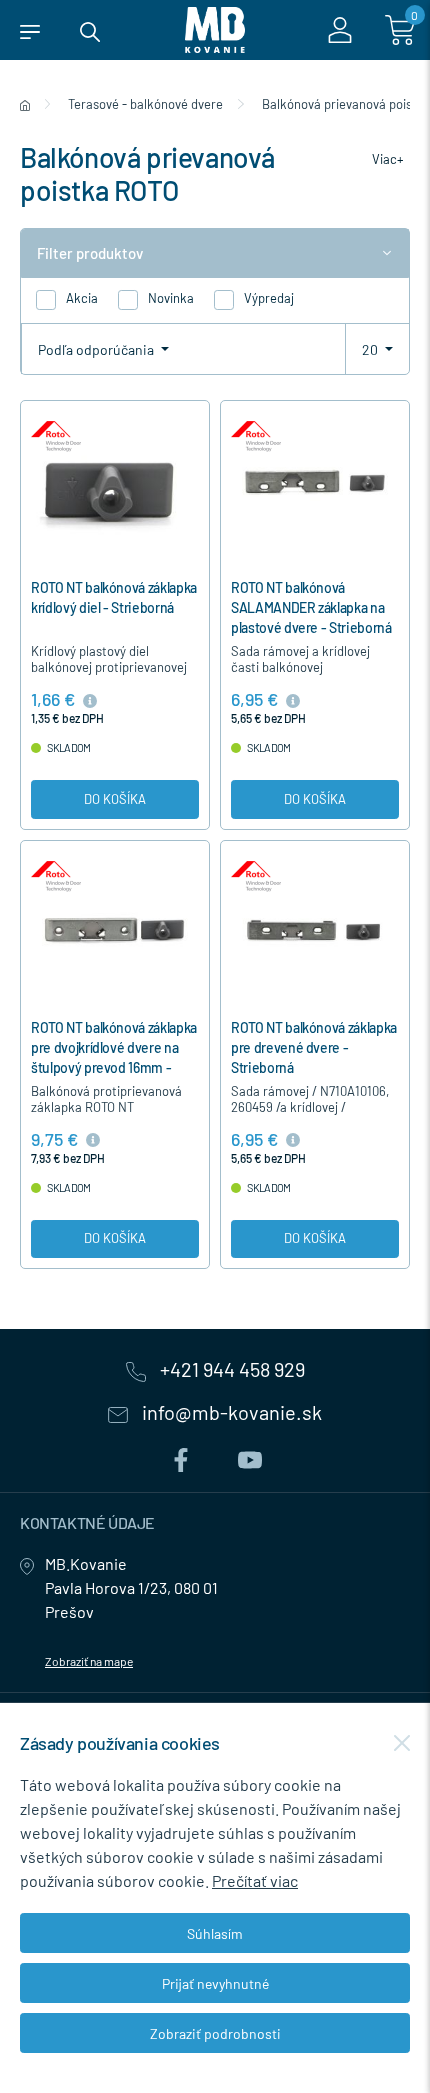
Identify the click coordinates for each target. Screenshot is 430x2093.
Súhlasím (215, 1933)
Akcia (82, 298)
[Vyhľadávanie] (90, 30)
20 (371, 349)
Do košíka (115, 799)
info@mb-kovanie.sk (230, 1413)
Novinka (171, 298)
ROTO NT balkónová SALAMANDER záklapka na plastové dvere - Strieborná (311, 607)
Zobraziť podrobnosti (215, 2033)
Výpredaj (269, 298)
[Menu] (30, 30)
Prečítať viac (255, 1880)
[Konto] (340, 30)
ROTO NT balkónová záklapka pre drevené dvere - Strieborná (314, 1047)
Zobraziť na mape (89, 1661)
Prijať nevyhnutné (215, 1983)
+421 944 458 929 (230, 1370)
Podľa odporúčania (97, 349)
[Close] (402, 1743)
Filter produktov (90, 253)
